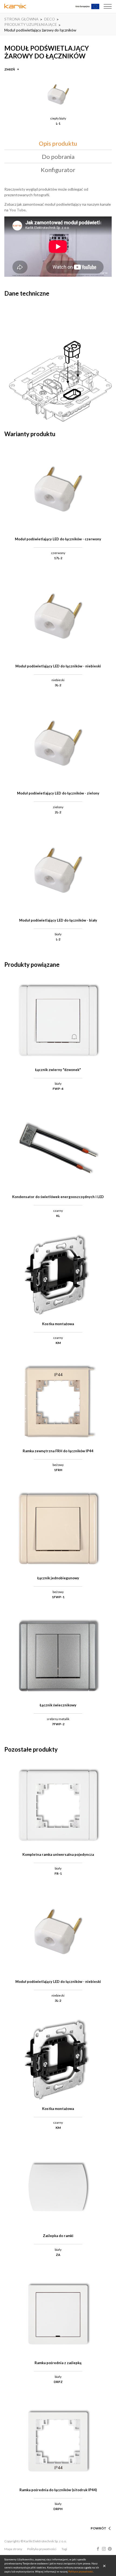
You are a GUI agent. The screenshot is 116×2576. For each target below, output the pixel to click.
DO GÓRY (99, 2522)
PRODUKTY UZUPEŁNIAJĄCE (31, 24)
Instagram (104, 2549)
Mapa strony (13, 2549)
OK (104, 2565)
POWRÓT (98, 2528)
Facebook (98, 2549)
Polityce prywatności (81, 2571)
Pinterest (110, 2549)
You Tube (17, 210)
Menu (108, 6)
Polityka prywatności (42, 2549)
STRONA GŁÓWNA (21, 19)
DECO (50, 19)
